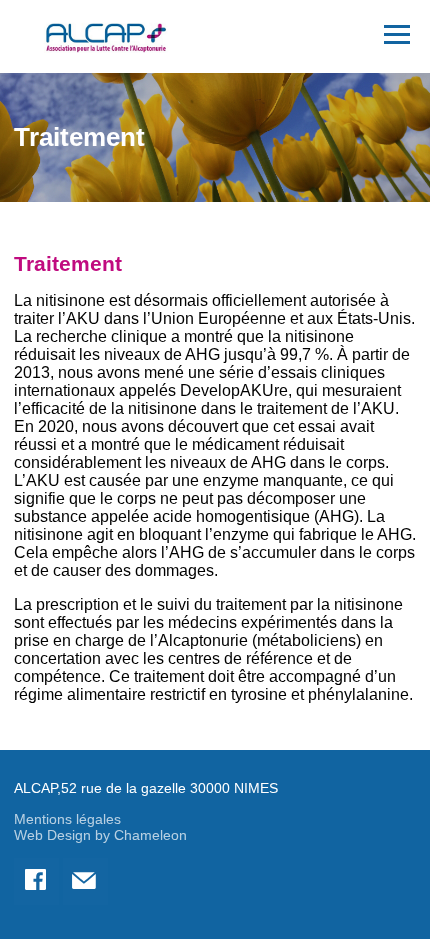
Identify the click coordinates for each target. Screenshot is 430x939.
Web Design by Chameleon (100, 835)
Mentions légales (67, 819)
